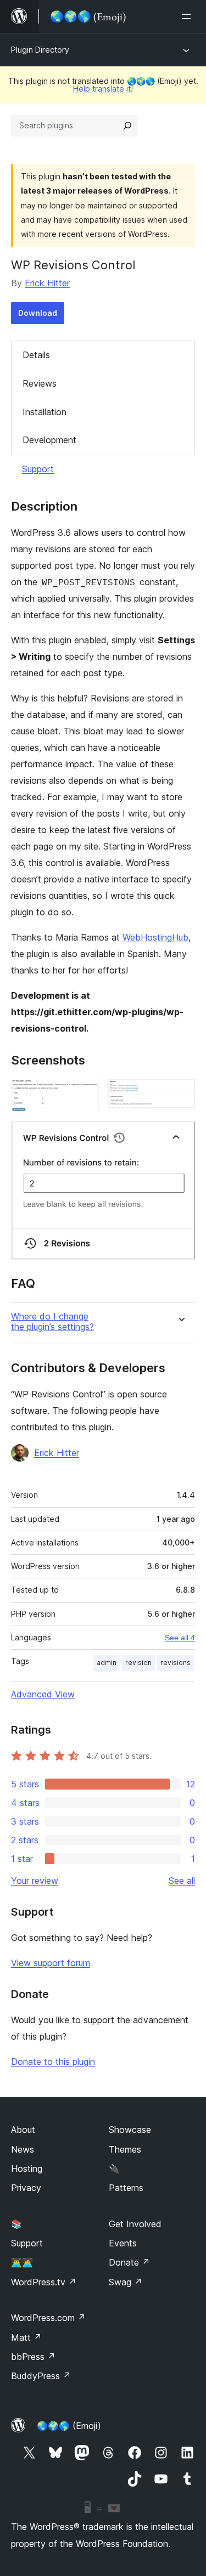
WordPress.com (48, 2318)
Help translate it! (103, 89)
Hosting (27, 2169)
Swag (126, 2282)
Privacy (26, 2188)
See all (182, 1881)
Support (38, 469)
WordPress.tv (44, 2282)
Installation (44, 412)
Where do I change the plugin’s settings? (52, 1322)
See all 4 (180, 1638)
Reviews (40, 383)
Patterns (126, 2188)
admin (107, 1663)
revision (138, 1663)
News (23, 2149)
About (23, 2130)
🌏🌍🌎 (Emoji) (69, 2426)
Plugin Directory (40, 50)
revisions (176, 1663)
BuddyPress (41, 2376)
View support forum (51, 1963)
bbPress (33, 2357)
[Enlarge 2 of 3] (180, 1094)
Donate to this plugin (53, 2062)
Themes (125, 2149)
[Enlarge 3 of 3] (180, 1136)
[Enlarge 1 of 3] (84, 1094)
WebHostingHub (155, 937)
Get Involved (135, 2224)
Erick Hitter (47, 283)
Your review (35, 1881)
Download (38, 313)
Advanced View (43, 1694)
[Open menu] (188, 16)
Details (36, 355)
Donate (129, 2262)
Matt (26, 2337)
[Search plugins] (127, 126)
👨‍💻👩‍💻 (22, 2262)
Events (123, 2243)
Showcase (130, 2130)
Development (49, 440)
